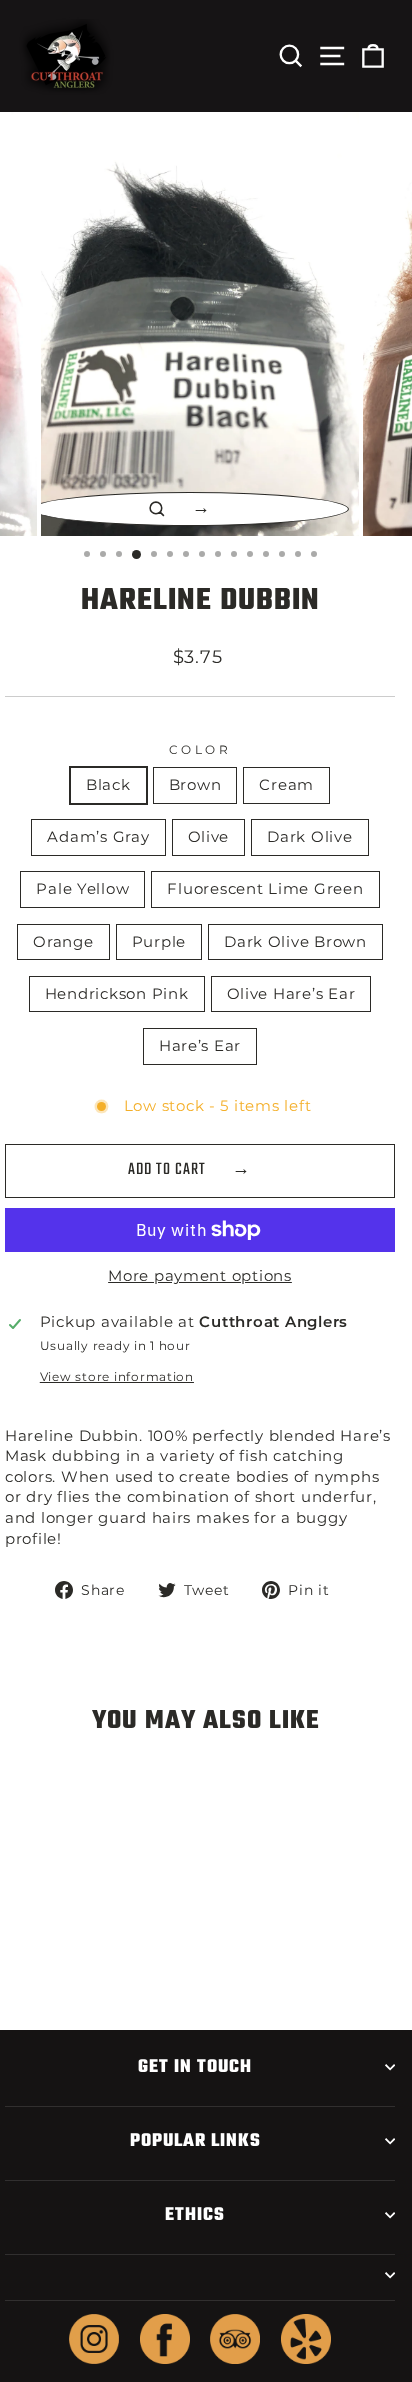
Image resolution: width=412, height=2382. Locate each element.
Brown (195, 785)
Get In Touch (195, 2067)
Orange (63, 942)
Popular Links (195, 2141)
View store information (117, 1377)
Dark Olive (309, 837)
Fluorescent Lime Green (265, 889)
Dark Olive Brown (295, 942)
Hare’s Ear (200, 1046)
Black (108, 785)
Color (200, 750)
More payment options (200, 1276)
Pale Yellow (82, 889)
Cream (286, 785)
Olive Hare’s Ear (291, 994)
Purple (159, 942)
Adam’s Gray (98, 837)
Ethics (195, 2215)
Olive (209, 837)
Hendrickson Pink (117, 994)
